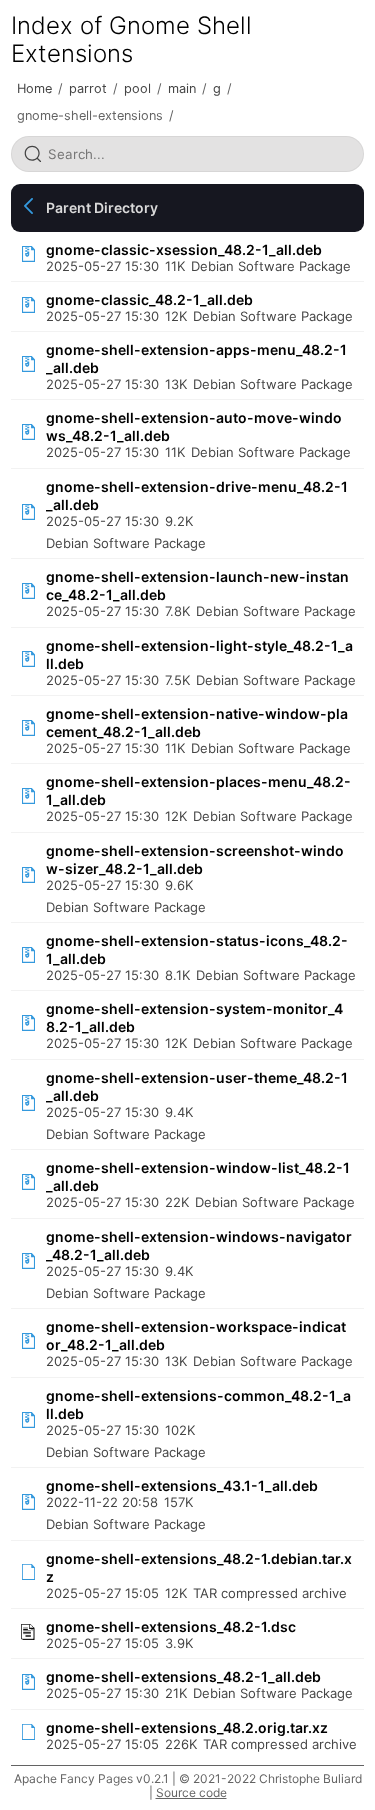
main (182, 88)
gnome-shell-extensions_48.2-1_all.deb (183, 1676)
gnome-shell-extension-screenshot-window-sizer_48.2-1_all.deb (195, 859)
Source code (191, 1792)
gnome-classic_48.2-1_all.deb (149, 299)
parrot (88, 88)
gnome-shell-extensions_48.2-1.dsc (171, 1626)
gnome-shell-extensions (90, 115)
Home (34, 88)
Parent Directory (102, 207)
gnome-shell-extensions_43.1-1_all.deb (182, 1485)
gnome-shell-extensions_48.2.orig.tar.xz (187, 1727)
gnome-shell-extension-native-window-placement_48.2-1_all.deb (197, 722)
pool (137, 88)
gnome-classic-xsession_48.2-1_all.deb (184, 249)
